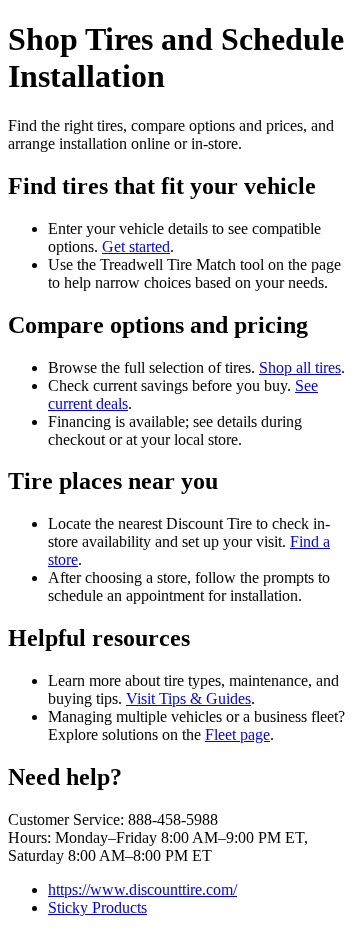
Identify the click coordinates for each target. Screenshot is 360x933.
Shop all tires (300, 367)
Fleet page (237, 734)
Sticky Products (97, 907)
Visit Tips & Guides (188, 698)
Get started (136, 246)
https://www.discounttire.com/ (142, 889)
